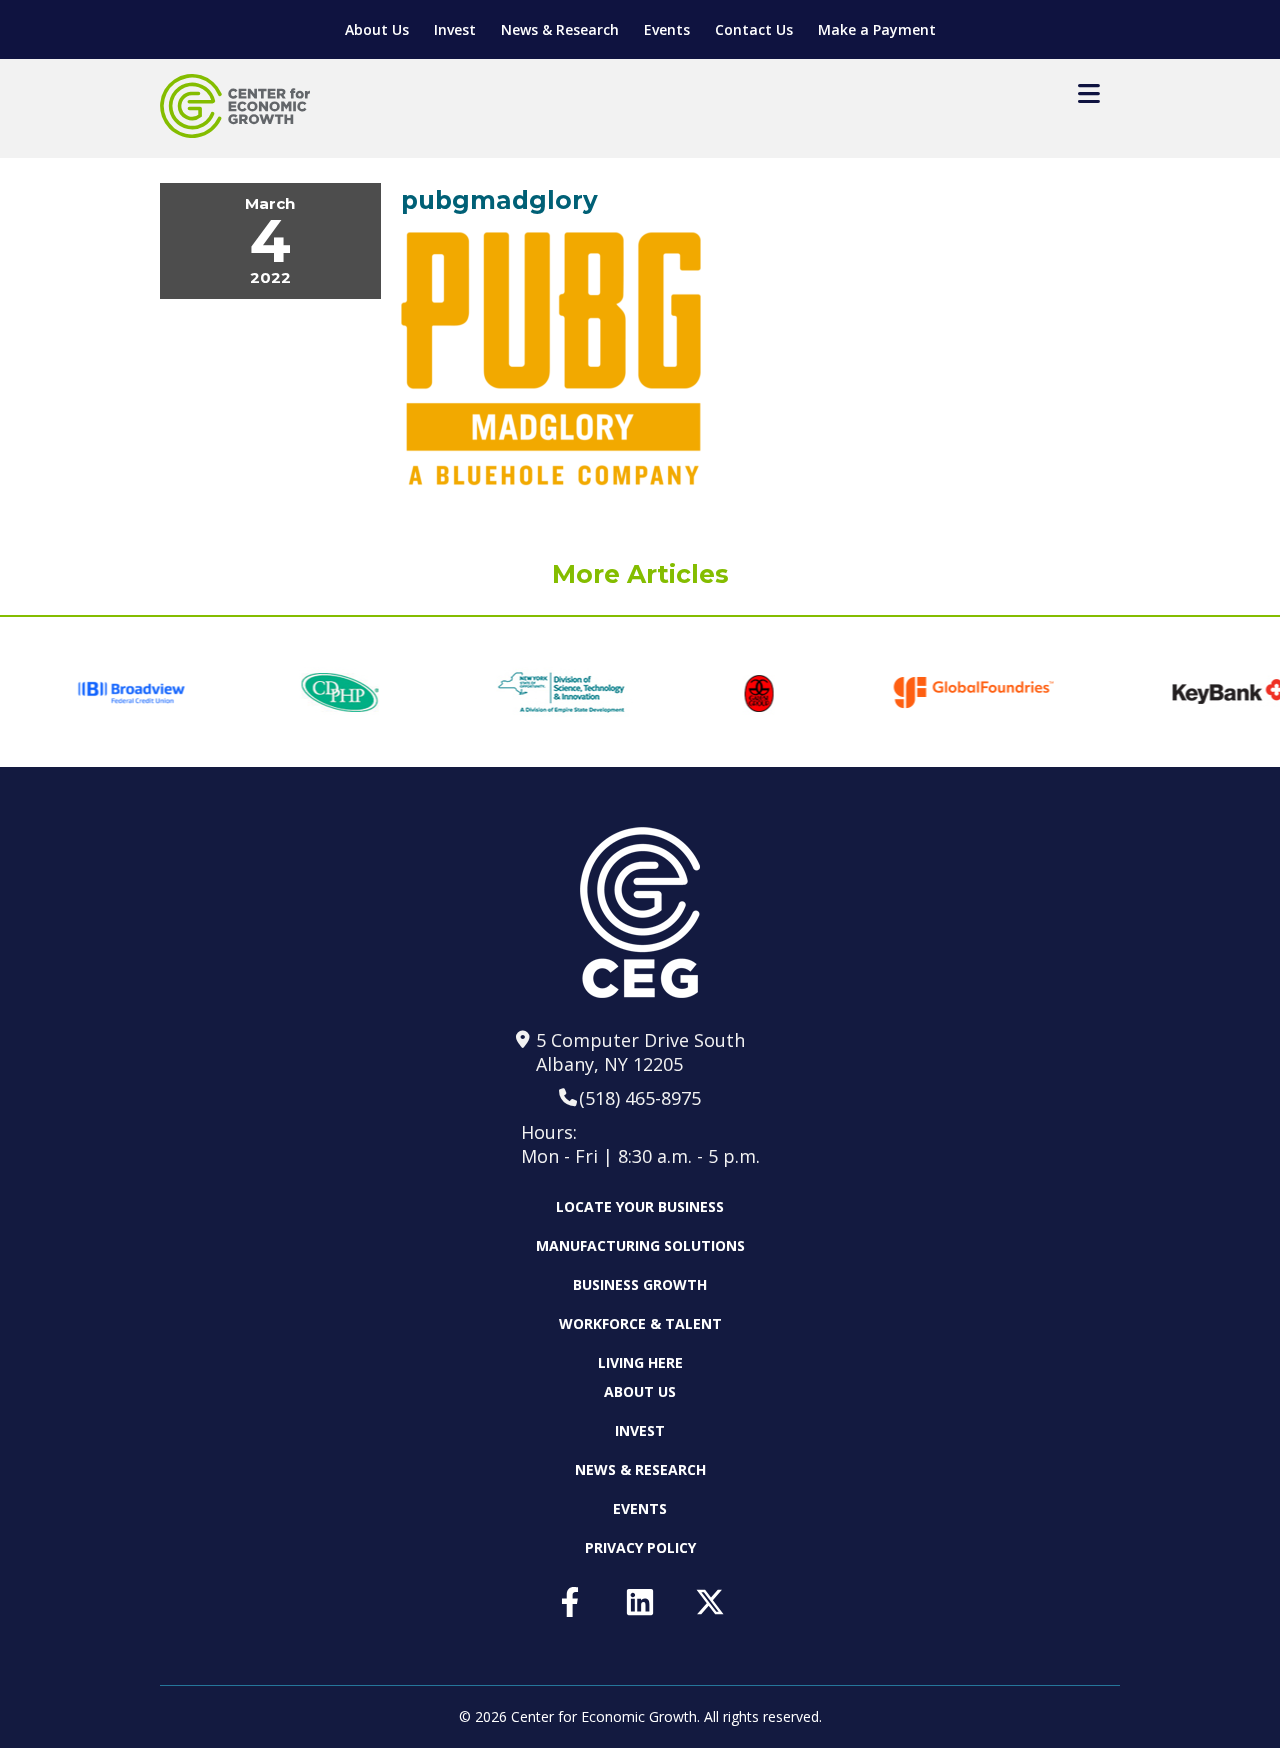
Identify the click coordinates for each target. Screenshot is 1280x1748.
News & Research (560, 29)
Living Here (640, 1362)
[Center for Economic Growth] (235, 106)
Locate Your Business (640, 1207)
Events (667, 29)
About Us (377, 29)
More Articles (640, 574)
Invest (455, 29)
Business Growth (640, 1284)
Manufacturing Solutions (640, 1245)
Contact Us (754, 29)
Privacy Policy (640, 1547)
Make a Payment (877, 29)
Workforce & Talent (640, 1323)
